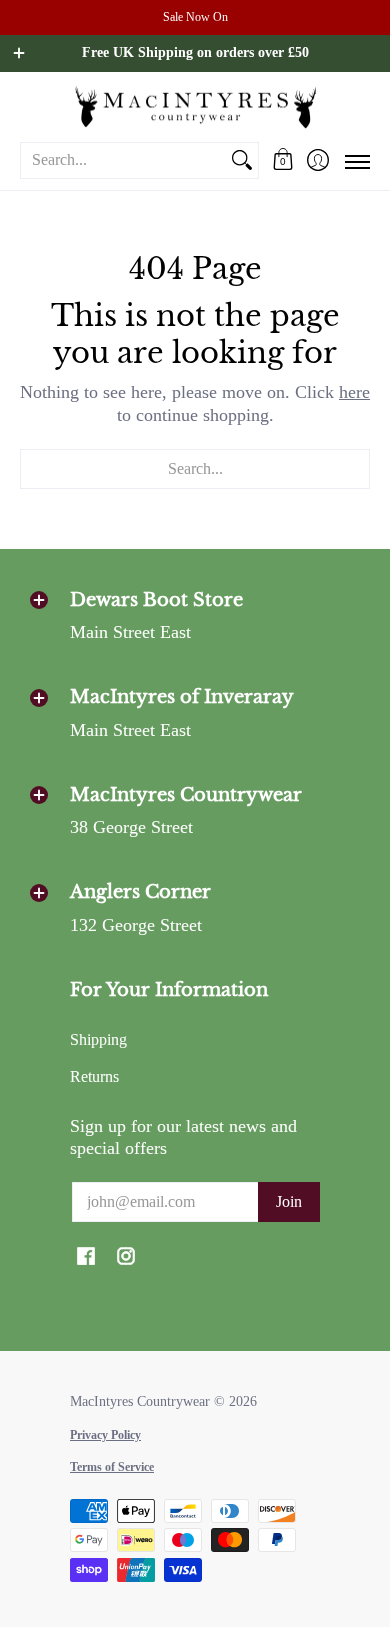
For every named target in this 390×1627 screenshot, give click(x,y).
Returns (94, 1076)
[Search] (242, 160)
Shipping (98, 1039)
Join (289, 1201)
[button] (282, 160)
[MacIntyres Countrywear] (195, 106)
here (354, 392)
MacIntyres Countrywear (140, 1401)
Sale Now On (195, 17)
